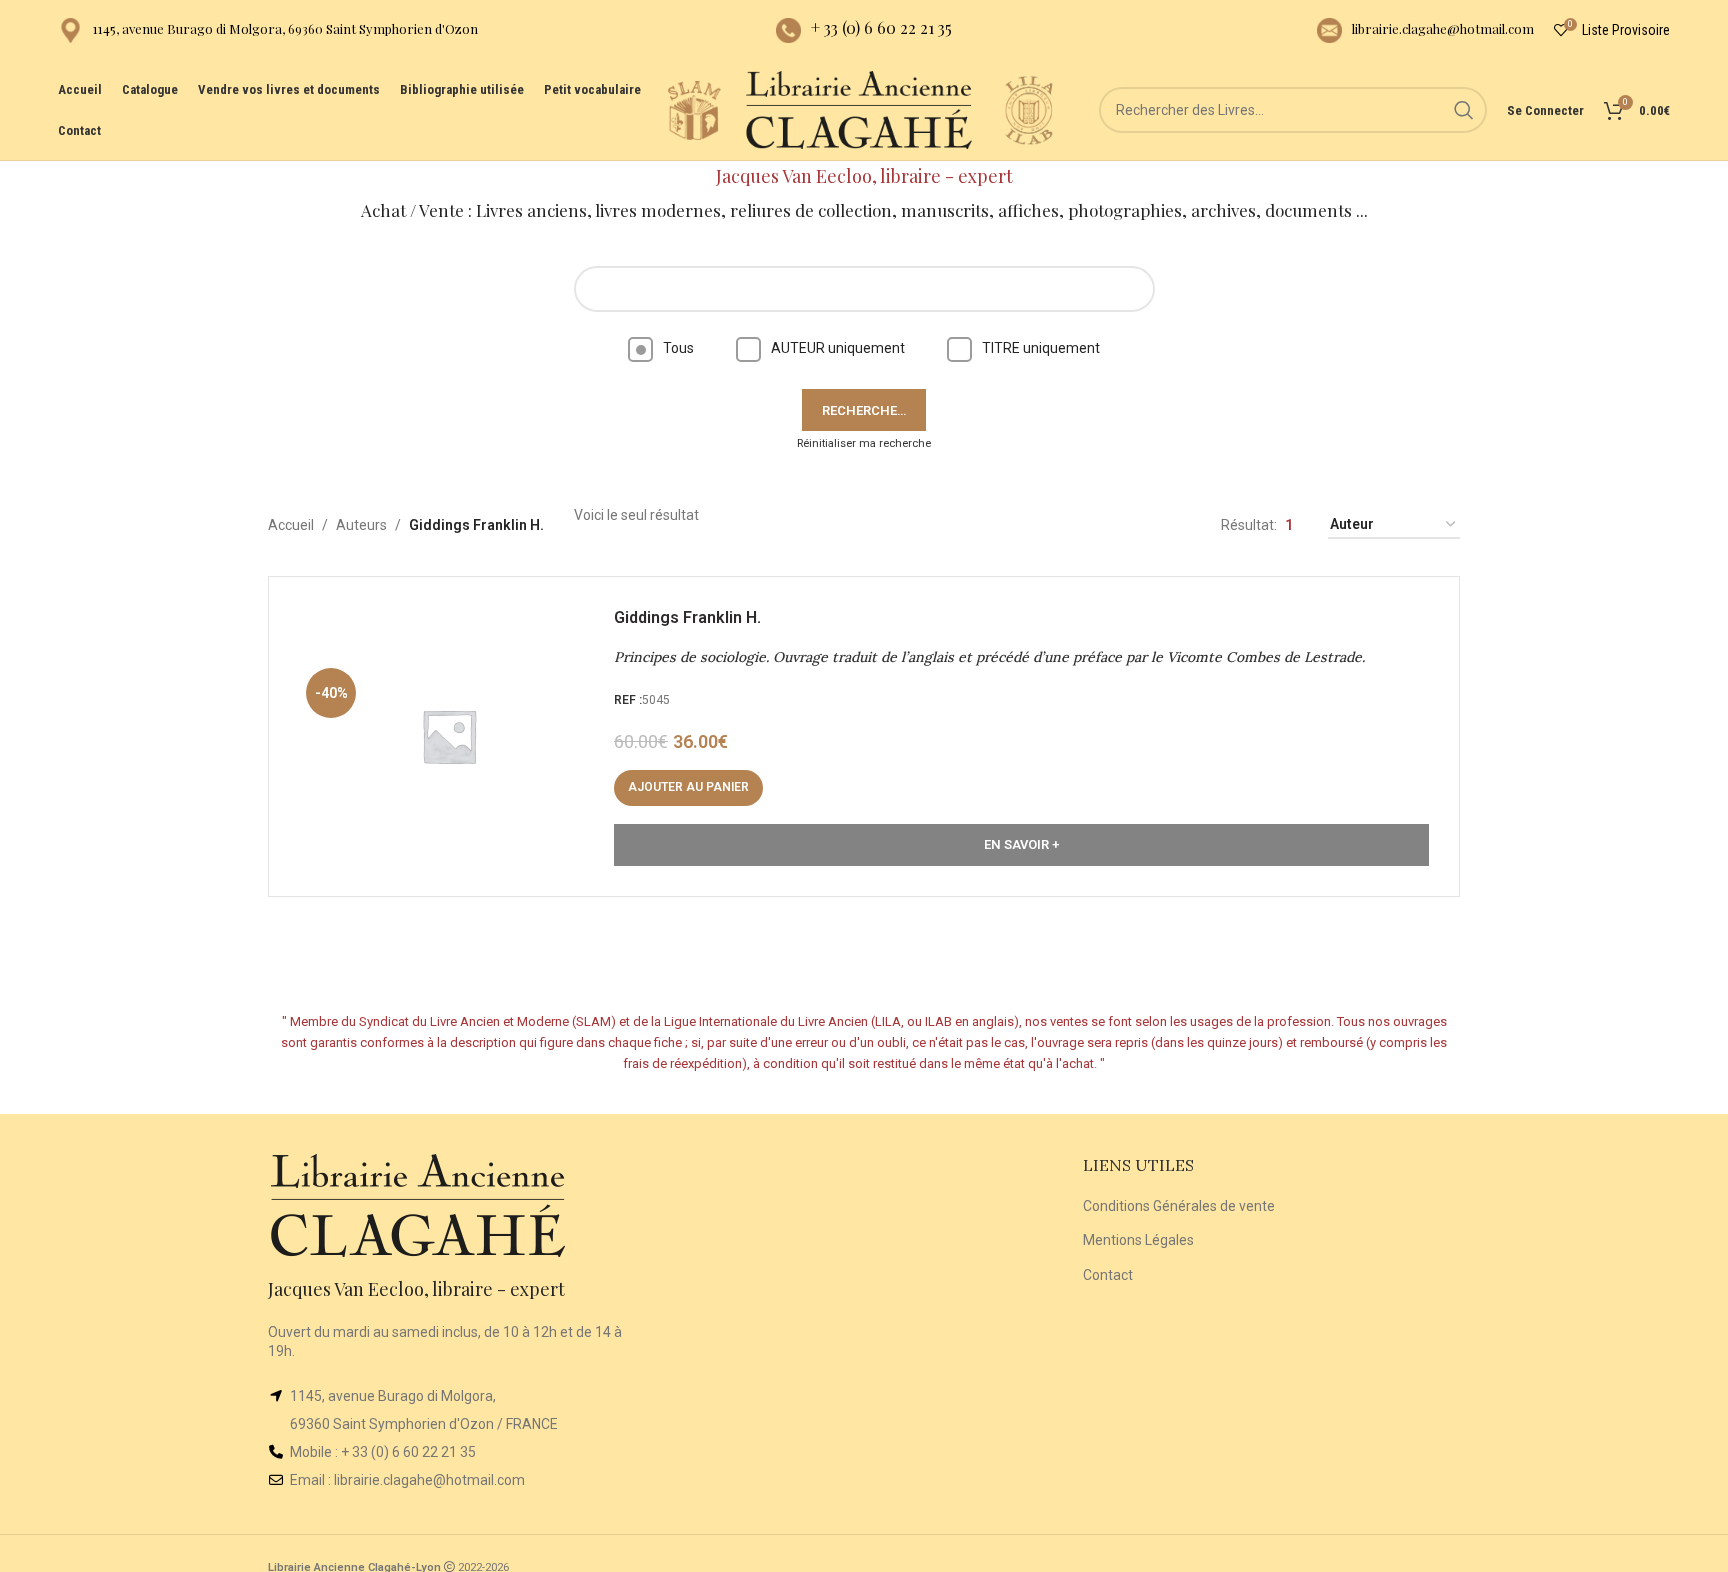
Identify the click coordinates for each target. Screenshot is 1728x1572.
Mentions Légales (1138, 1240)
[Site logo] (694, 109)
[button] (688, 788)
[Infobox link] (268, 30)
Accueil (291, 525)
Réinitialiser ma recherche (864, 443)
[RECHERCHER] (1464, 110)
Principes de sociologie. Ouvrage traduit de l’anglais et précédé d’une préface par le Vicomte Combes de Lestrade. (989, 657)
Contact (1108, 1275)
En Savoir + (1021, 844)
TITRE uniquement (1041, 348)
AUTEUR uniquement (838, 348)
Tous (678, 348)
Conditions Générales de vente (1179, 1206)
